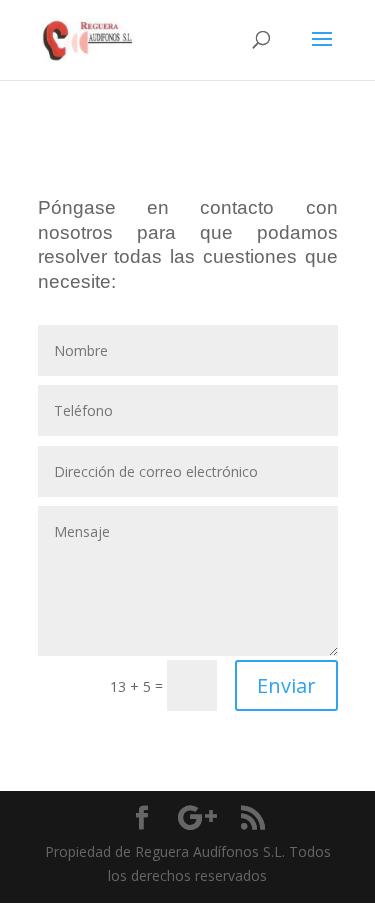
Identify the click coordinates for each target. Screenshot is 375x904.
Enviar (286, 685)
